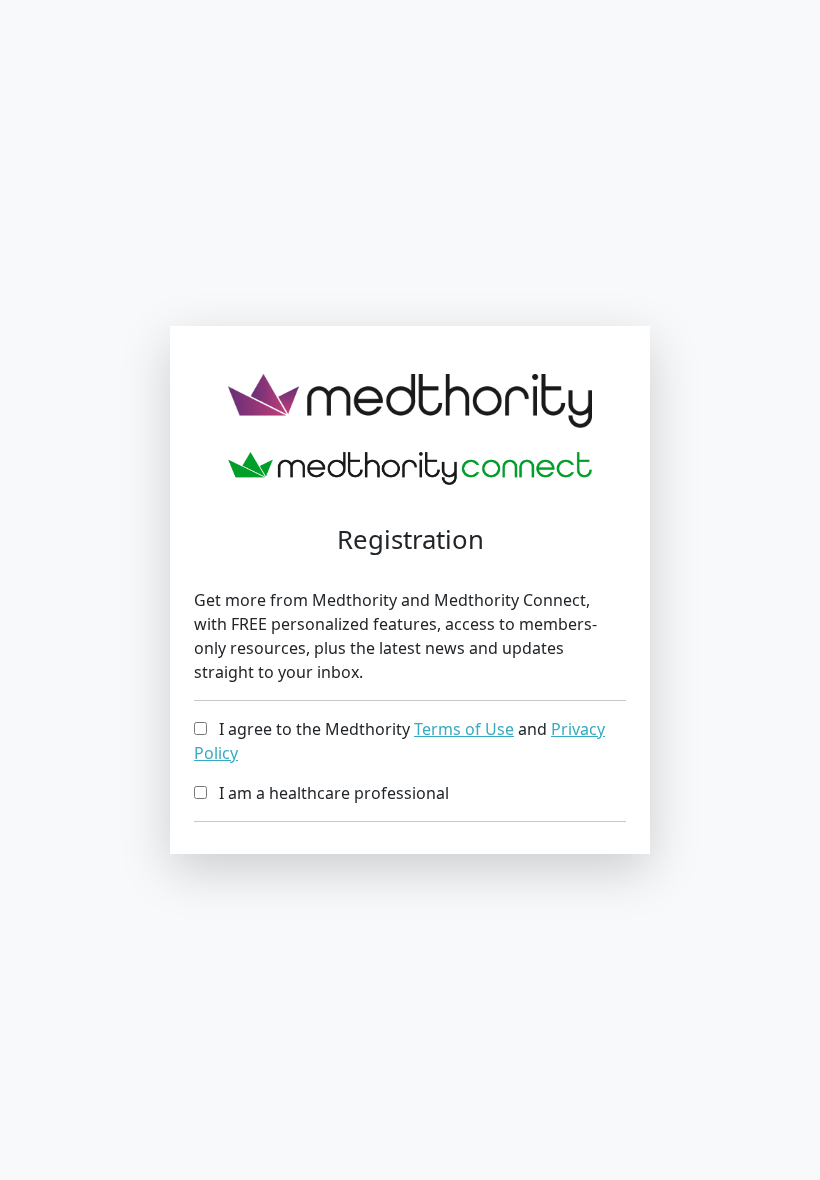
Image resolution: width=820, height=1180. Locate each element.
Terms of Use (464, 729)
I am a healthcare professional (328, 793)
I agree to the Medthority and (399, 741)
